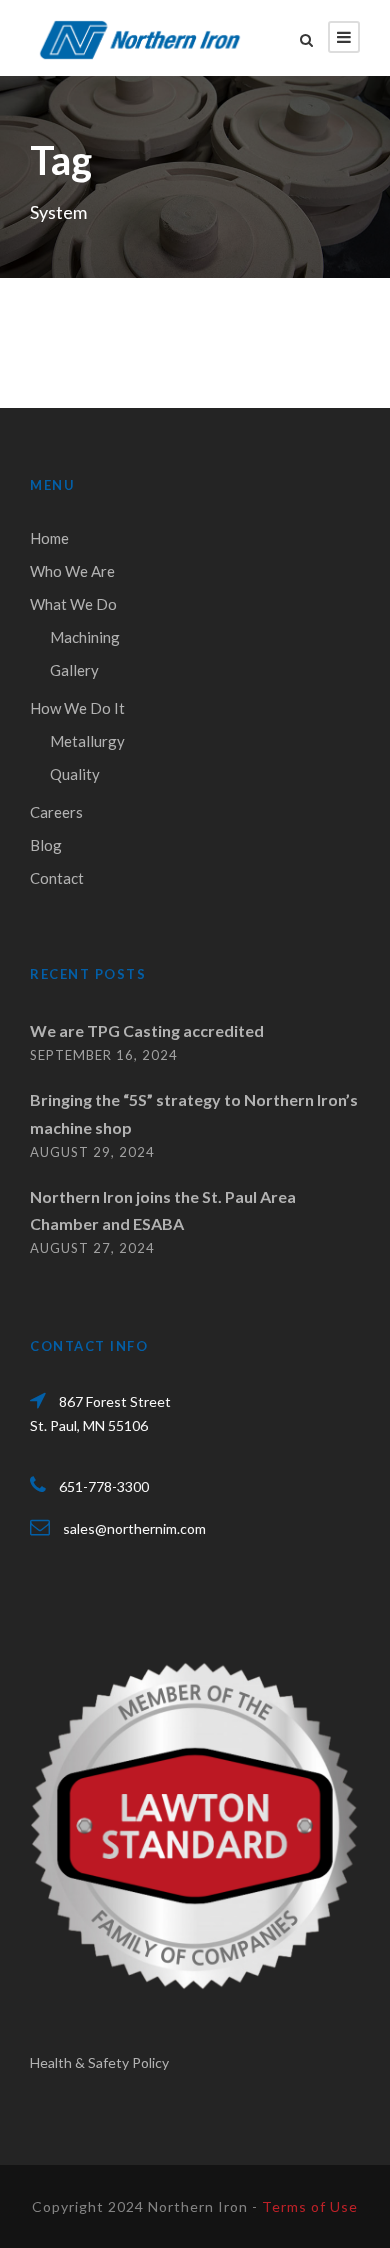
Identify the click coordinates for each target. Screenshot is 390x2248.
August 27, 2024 (92, 1248)
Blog (46, 845)
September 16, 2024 (104, 1055)
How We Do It (77, 708)
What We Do (73, 604)
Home (49, 538)
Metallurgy (87, 741)
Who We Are (72, 571)
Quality (75, 774)
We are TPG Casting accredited (147, 1030)
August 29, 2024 (92, 1152)
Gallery (74, 670)
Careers (56, 812)
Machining (85, 637)
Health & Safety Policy (99, 2062)
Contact (57, 878)
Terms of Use (310, 2206)
